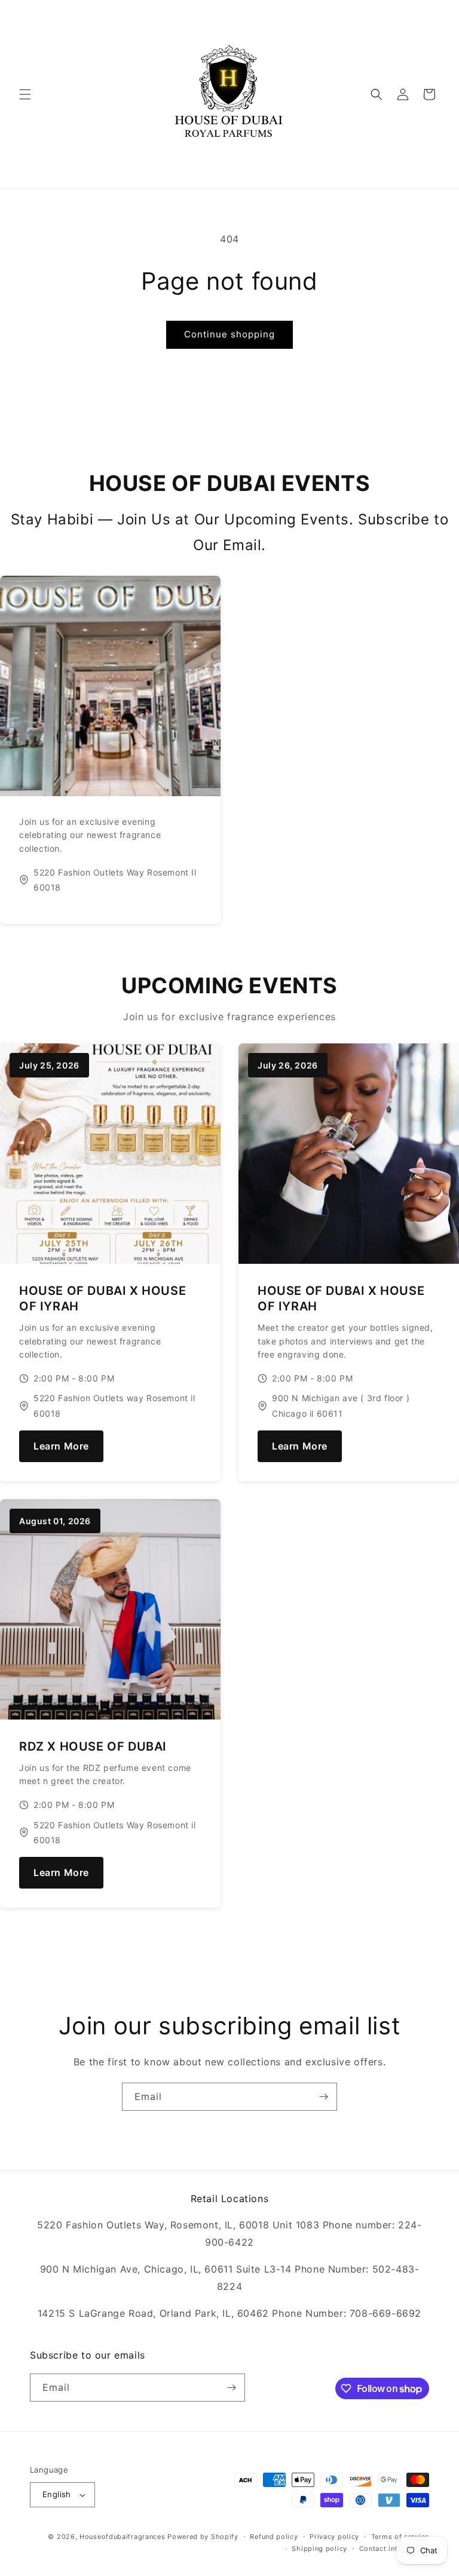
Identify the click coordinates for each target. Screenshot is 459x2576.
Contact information (394, 2549)
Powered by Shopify (203, 2537)
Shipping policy (319, 2549)
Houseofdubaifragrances (122, 2537)
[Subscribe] (323, 2097)
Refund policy (274, 2537)
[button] (25, 94)
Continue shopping (229, 334)
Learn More (61, 1446)
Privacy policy (334, 2537)
